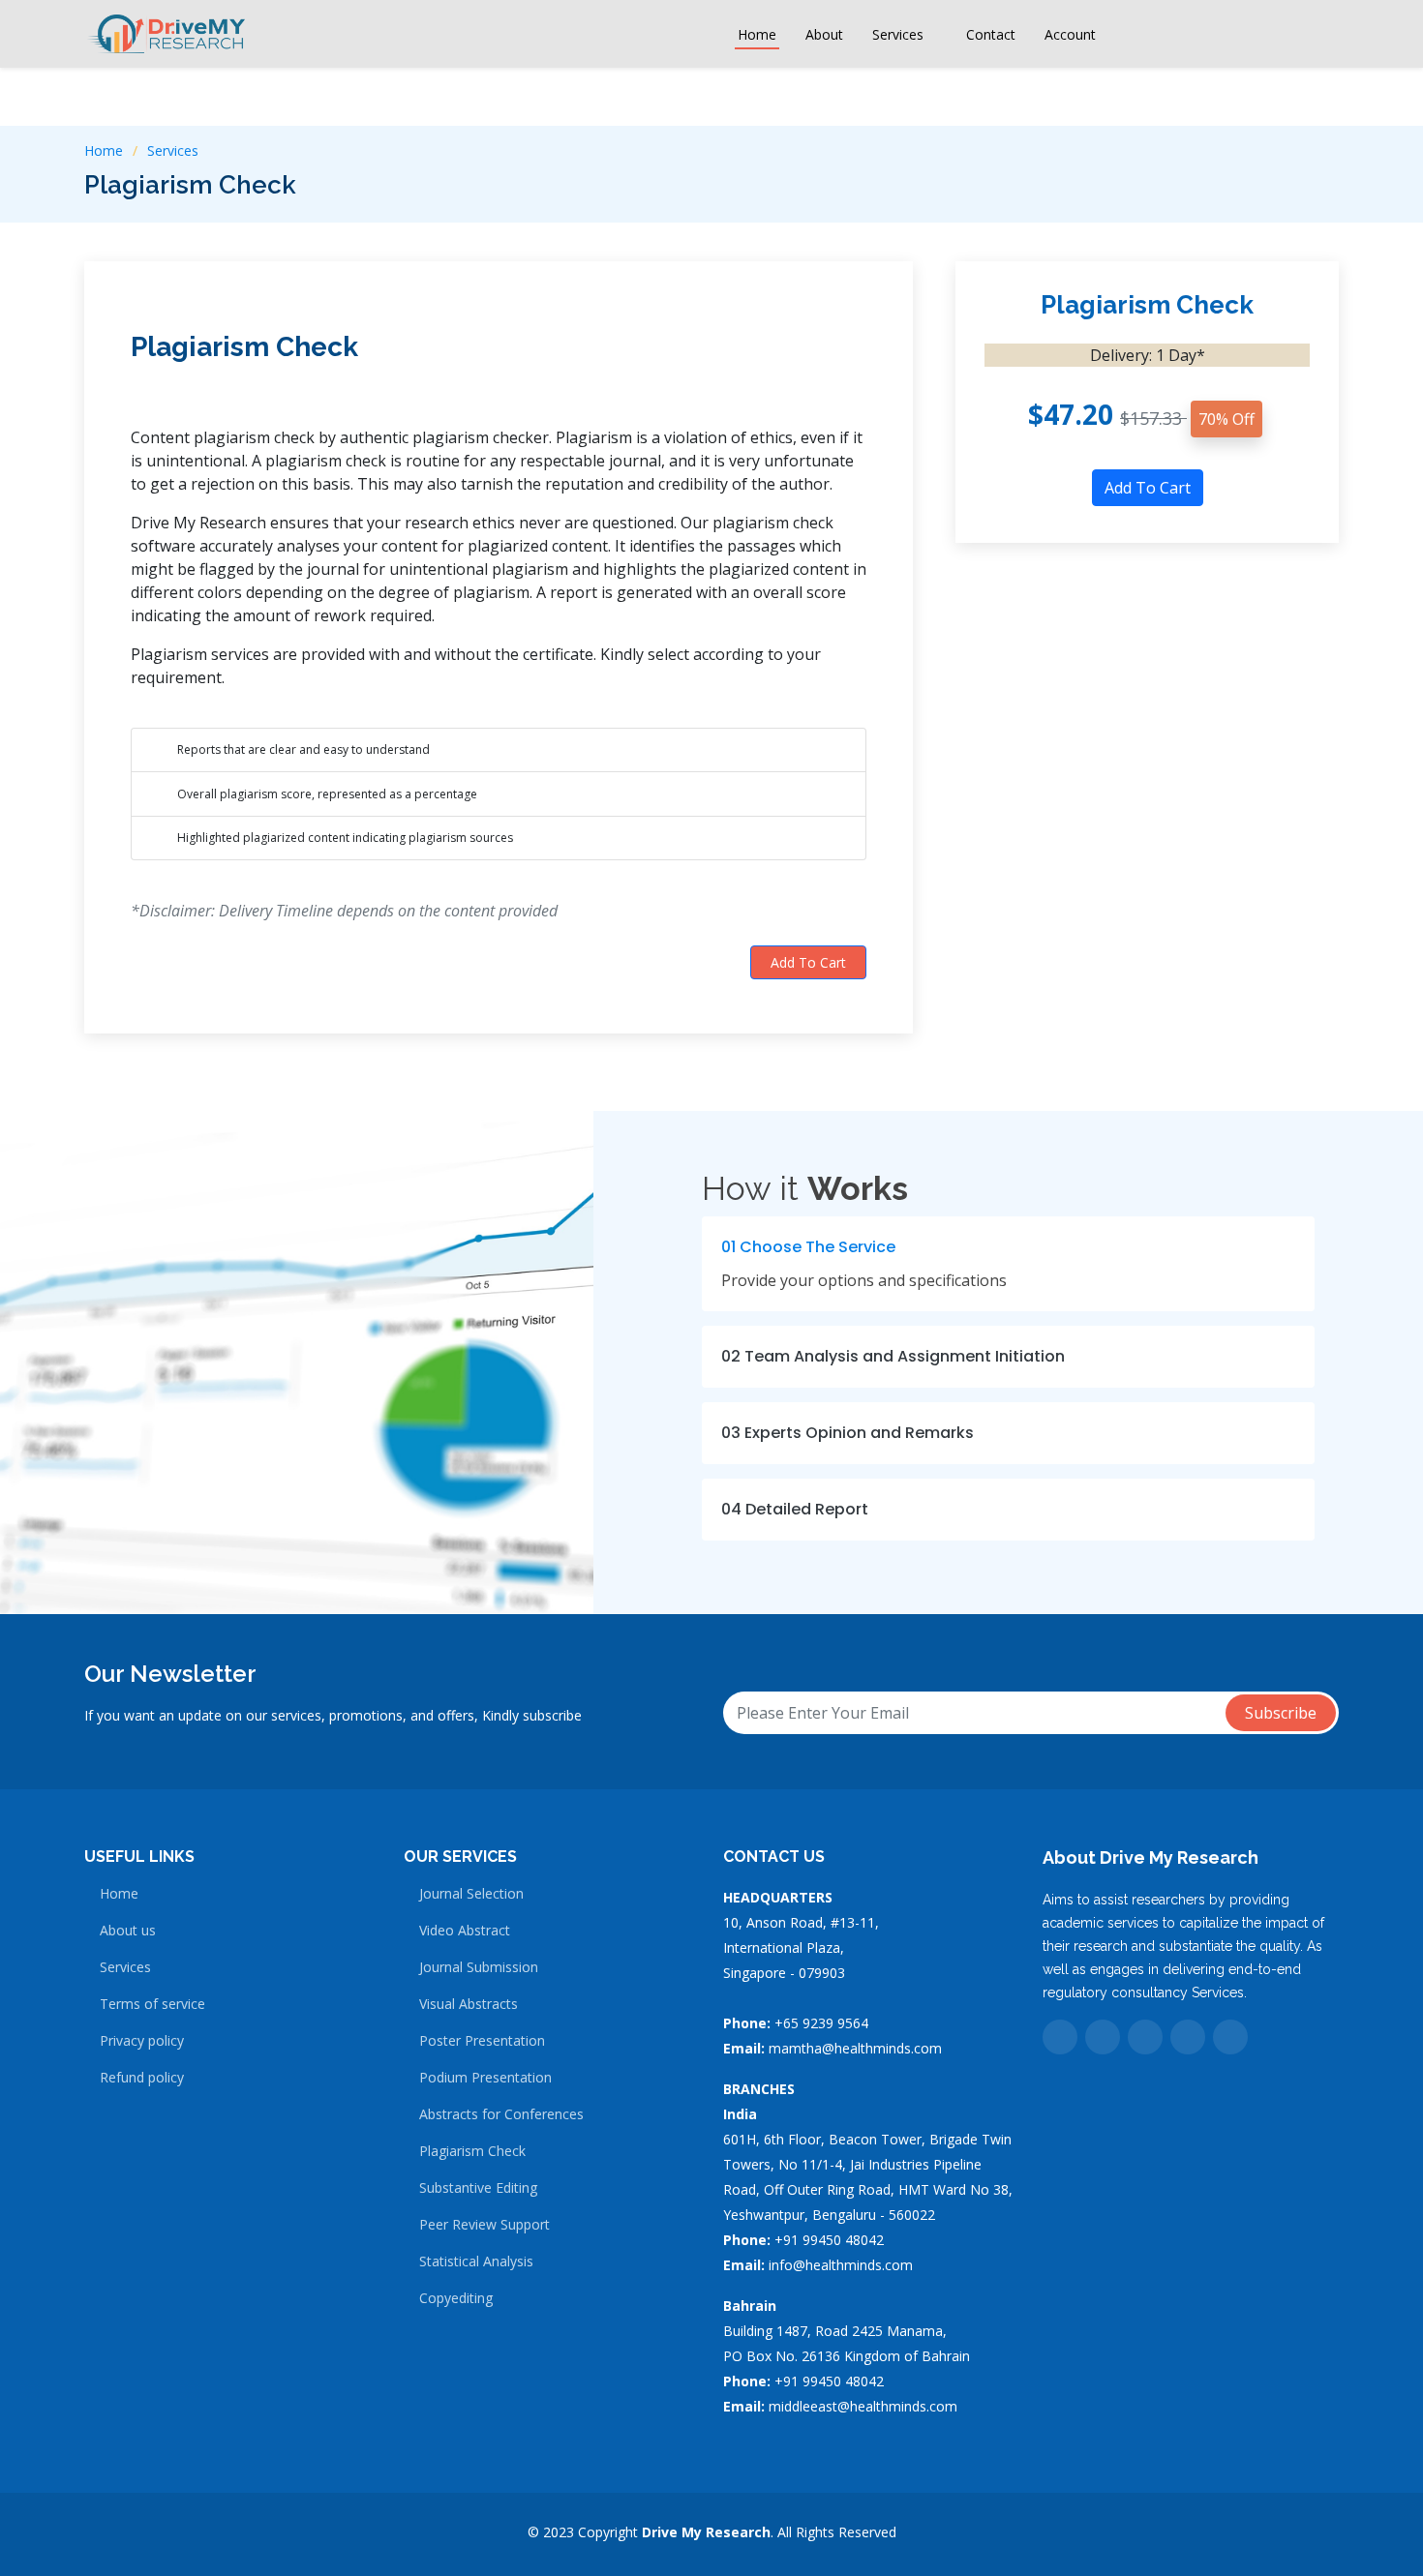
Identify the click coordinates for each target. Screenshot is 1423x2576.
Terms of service (152, 2004)
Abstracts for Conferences (501, 2114)
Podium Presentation (485, 2078)
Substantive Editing (478, 2188)
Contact (991, 34)
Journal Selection (471, 1894)
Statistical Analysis (476, 2261)
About (824, 34)
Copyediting (456, 2298)
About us (128, 1931)
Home (757, 34)
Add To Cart (808, 962)
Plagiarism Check (244, 347)
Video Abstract (465, 1931)
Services (173, 150)
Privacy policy (142, 2041)
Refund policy (142, 2078)
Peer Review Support (484, 2225)
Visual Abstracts (469, 2004)
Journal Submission (479, 1967)
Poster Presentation (482, 2041)
